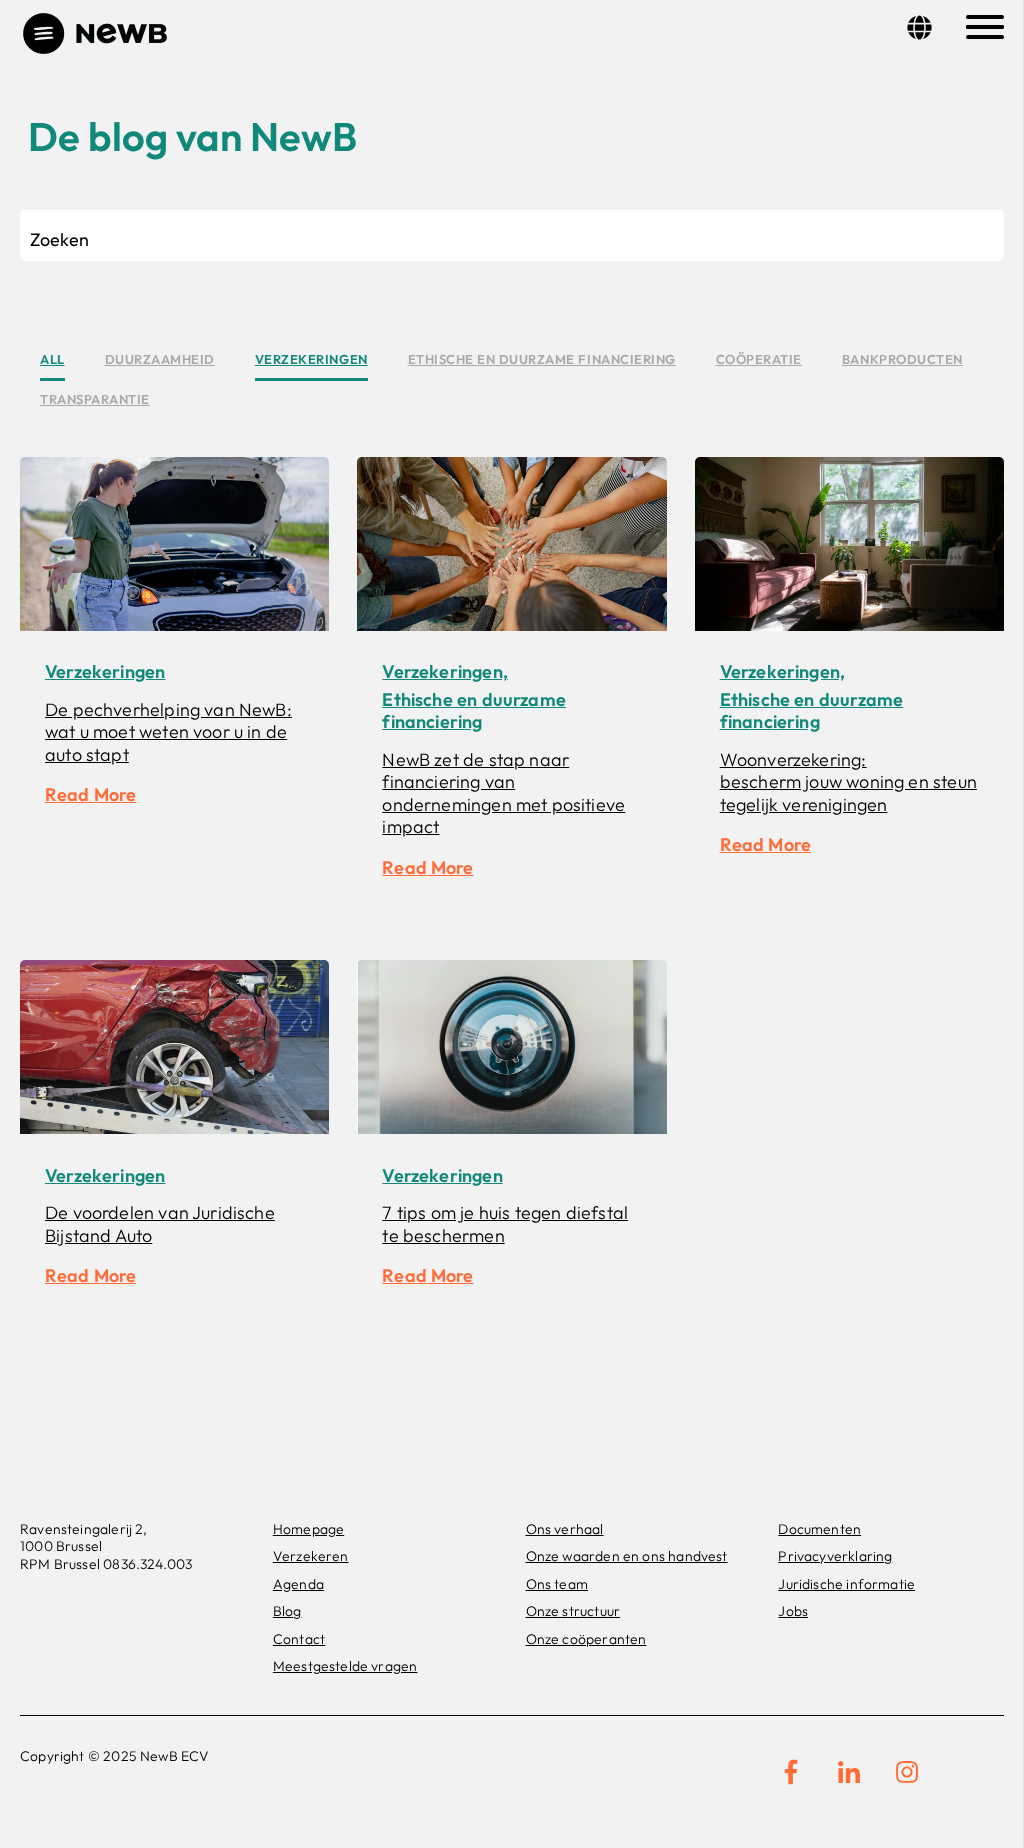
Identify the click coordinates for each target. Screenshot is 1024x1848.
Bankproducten (902, 359)
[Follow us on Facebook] (791, 1772)
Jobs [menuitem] (793, 1611)
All (52, 359)
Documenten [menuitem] (819, 1529)
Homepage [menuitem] (308, 1529)
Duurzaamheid (160, 359)
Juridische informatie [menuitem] (846, 1584)
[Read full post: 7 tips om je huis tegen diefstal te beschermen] (511, 1049)
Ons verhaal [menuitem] (565, 1529)
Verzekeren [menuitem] (311, 1556)
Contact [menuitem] (299, 1639)
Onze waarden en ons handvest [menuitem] (627, 1556)
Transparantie (95, 399)
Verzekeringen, (445, 672)
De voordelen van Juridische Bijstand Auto (160, 1224)
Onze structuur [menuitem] (573, 1611)
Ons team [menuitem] (557, 1584)
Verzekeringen (311, 359)
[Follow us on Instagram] (907, 1772)
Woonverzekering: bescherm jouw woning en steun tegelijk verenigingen (848, 782)
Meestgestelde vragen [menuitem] (345, 1666)
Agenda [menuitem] (298, 1584)
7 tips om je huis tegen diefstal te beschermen (505, 1224)
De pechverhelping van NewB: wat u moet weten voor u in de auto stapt (168, 732)
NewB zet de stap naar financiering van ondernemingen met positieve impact (503, 793)
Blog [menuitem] (287, 1611)
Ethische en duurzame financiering (542, 359)
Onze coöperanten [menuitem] (586, 1639)
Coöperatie (759, 359)
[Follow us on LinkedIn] (849, 1772)
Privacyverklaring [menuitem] (835, 1556)
